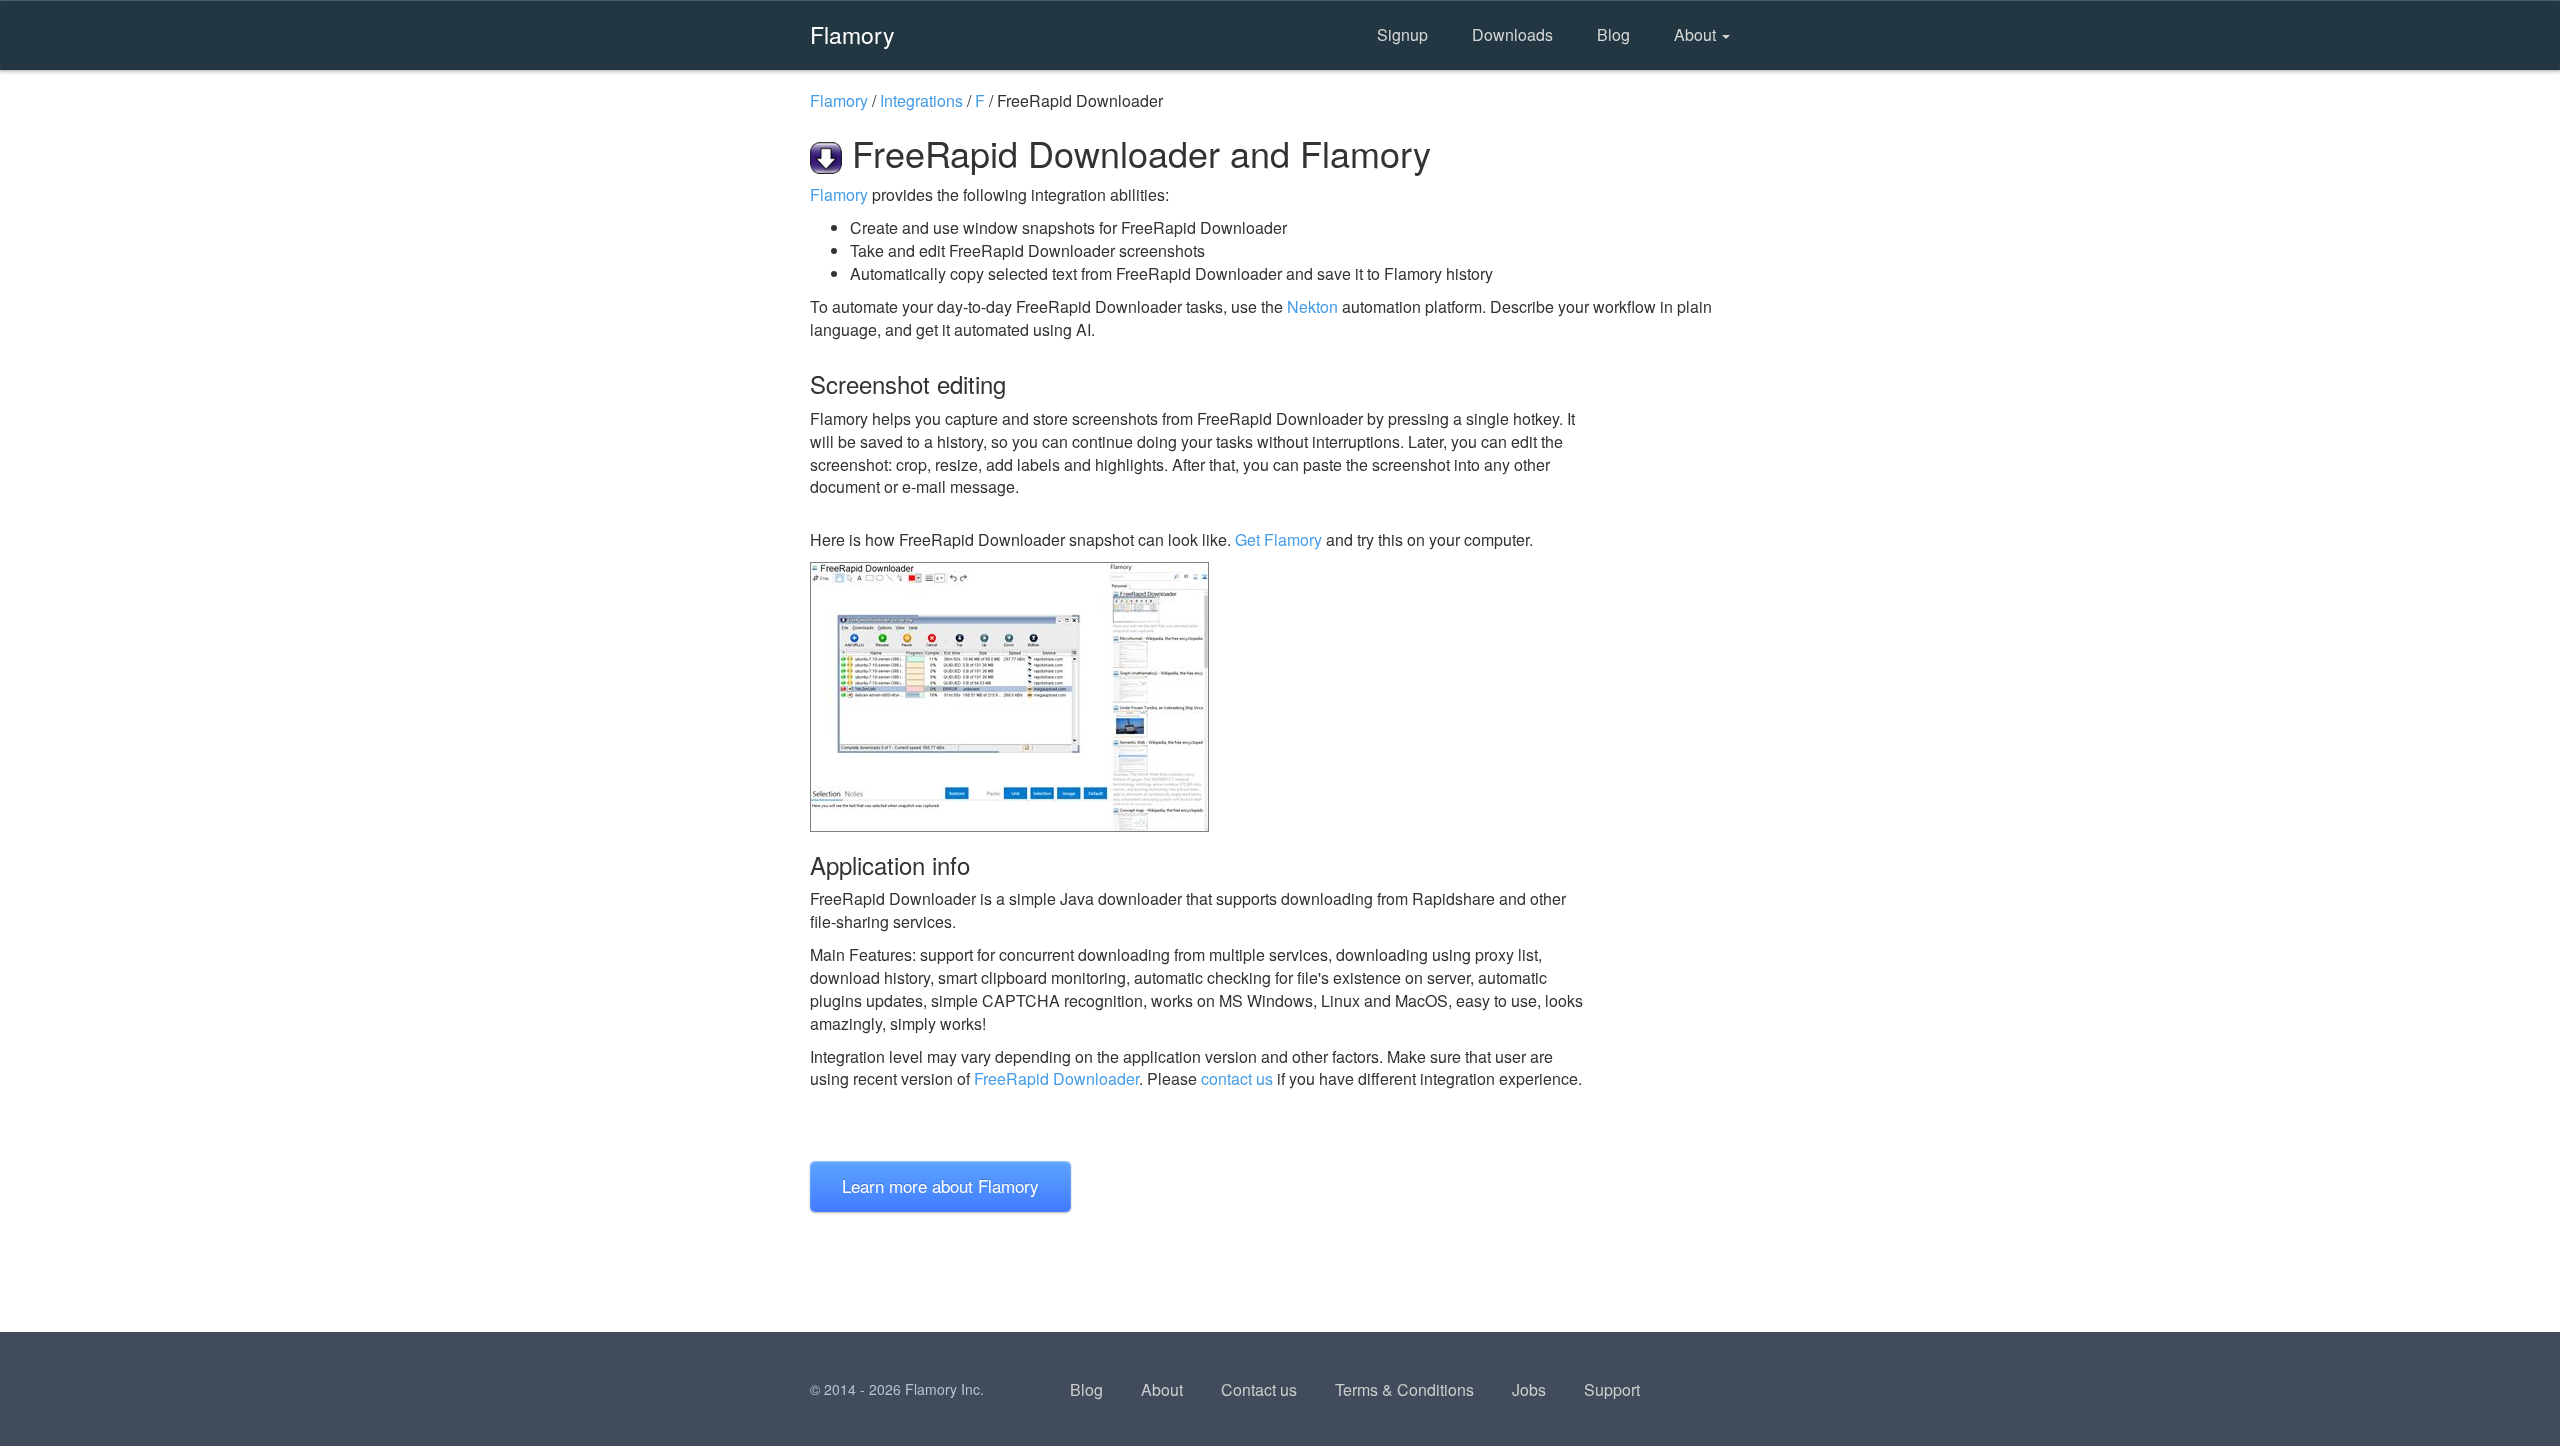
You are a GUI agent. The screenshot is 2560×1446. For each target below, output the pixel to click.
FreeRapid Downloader (1056, 1078)
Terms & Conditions (1404, 1389)
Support (1612, 1389)
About (1697, 34)
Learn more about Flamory (940, 1185)
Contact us (1259, 1389)
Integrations (921, 100)
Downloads (1512, 34)
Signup (1402, 34)
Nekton (1312, 306)
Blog (1613, 34)
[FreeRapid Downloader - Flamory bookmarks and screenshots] (1199, 697)
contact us (1237, 1078)
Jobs (1529, 1389)
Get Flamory (1278, 539)
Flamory (852, 34)
